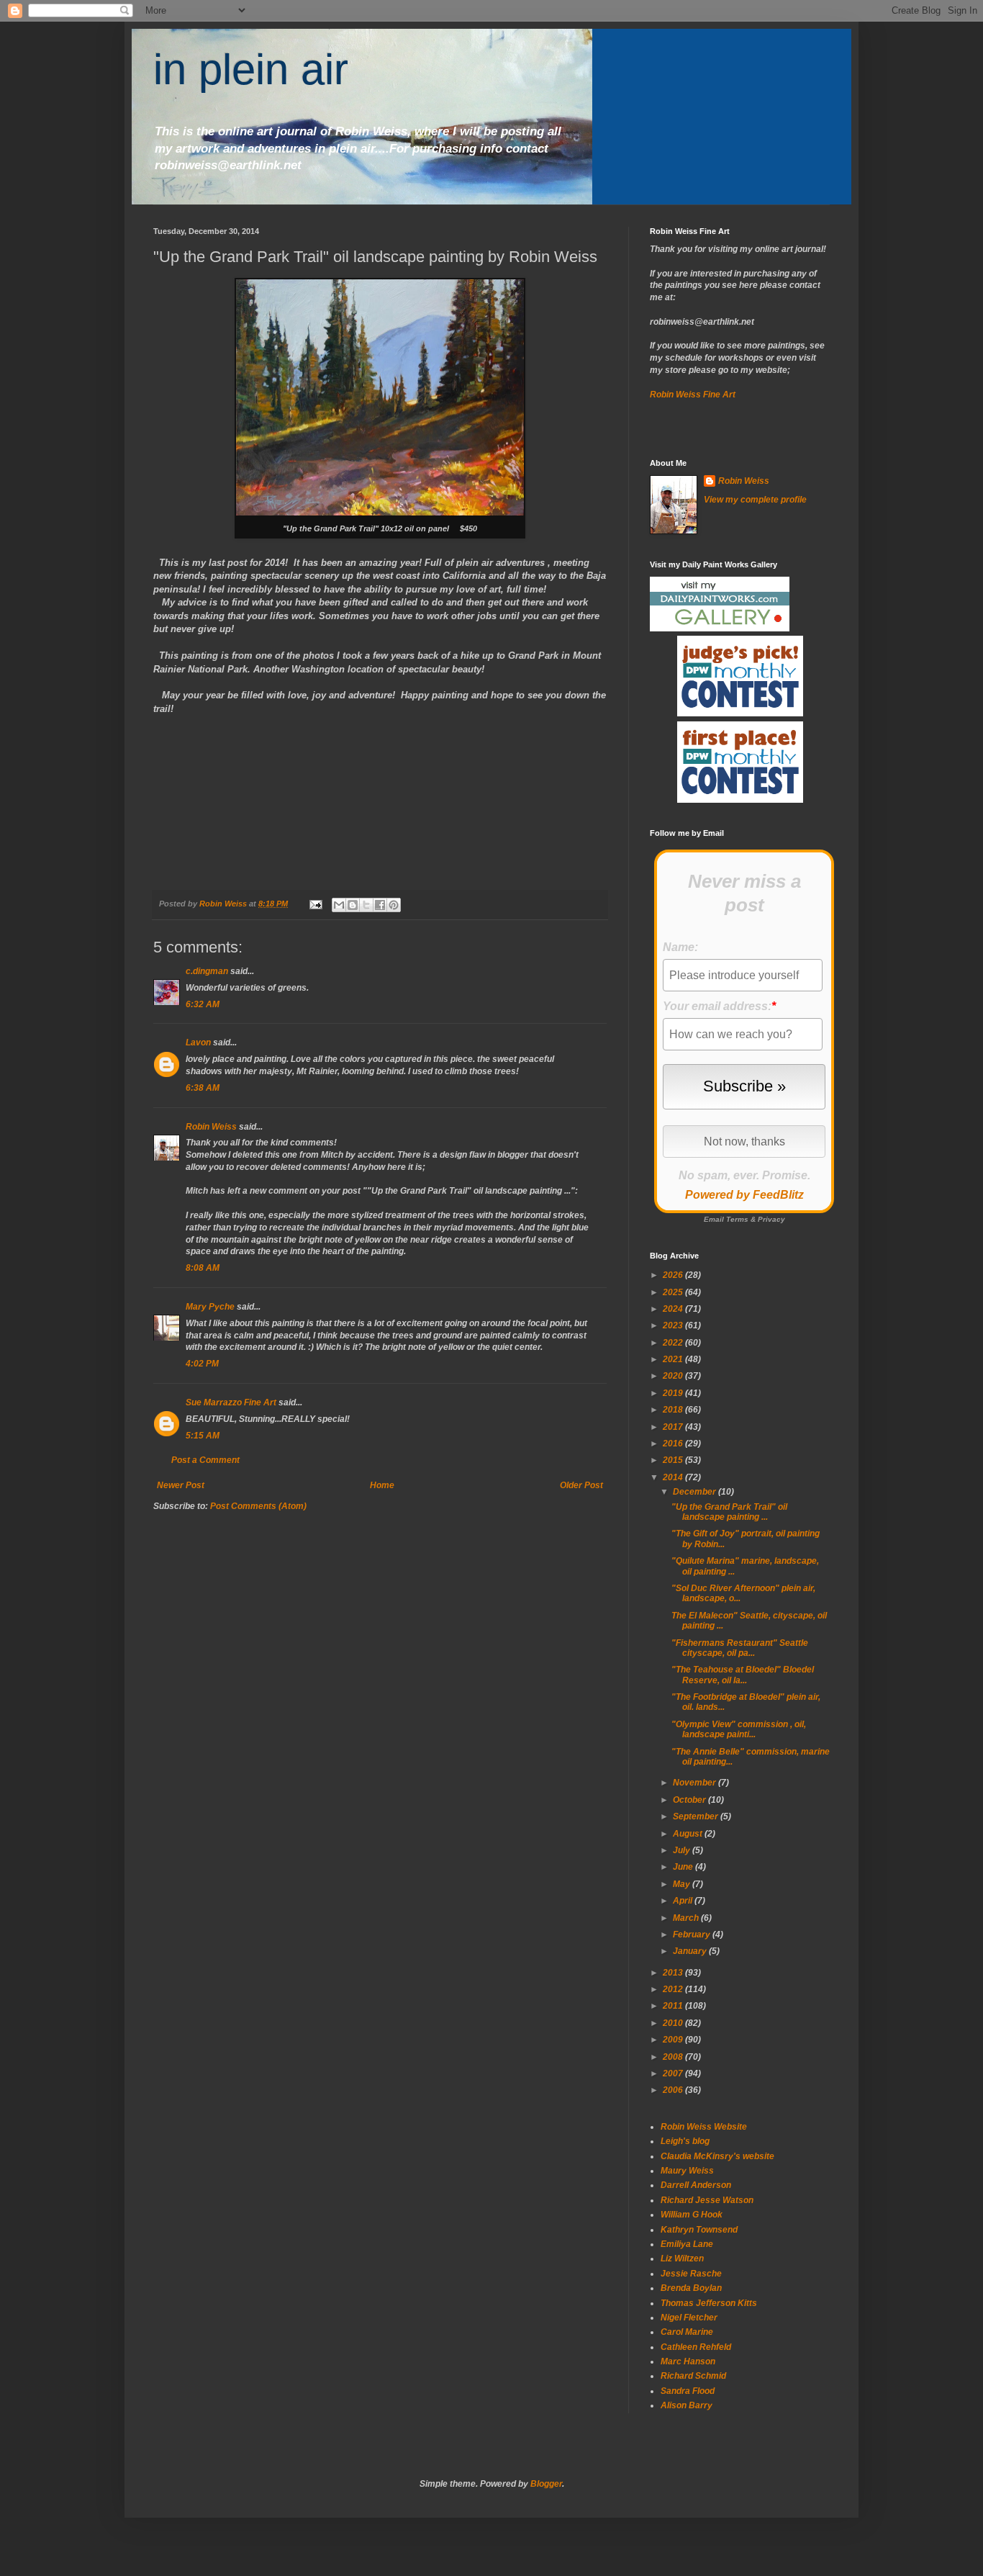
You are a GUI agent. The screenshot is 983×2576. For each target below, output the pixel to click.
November (696, 1783)
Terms (737, 1219)
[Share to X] (366, 905)
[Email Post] (315, 904)
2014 (674, 1477)
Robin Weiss (211, 1127)
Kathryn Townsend (699, 2230)
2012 (674, 1989)
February (693, 1935)
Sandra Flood (688, 2391)
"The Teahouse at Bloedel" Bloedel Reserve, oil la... (743, 1675)
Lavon (198, 1042)
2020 (674, 1376)
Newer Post (181, 1485)
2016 (674, 1444)
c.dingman (207, 971)
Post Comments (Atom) (258, 1506)
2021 (674, 1359)
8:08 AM (203, 1268)
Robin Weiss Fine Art (693, 395)
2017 (674, 1427)
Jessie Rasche (691, 2274)
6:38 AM (203, 1088)
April (684, 1901)
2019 (674, 1393)
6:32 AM (203, 1004)
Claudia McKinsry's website (717, 2156)
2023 (674, 1325)
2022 (674, 1343)
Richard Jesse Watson (707, 2200)
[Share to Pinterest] (394, 905)
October (690, 1800)
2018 (674, 1410)
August (689, 1834)
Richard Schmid (693, 2376)
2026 (674, 1275)
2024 (674, 1309)
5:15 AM (203, 1436)
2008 (674, 2057)
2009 (674, 2040)
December (696, 1492)
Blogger (546, 2484)
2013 (674, 1973)
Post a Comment (205, 1460)
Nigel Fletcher (689, 2318)
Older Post (581, 1485)
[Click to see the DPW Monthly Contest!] (740, 713)
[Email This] (339, 905)
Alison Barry (687, 2405)
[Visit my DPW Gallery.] (720, 629)
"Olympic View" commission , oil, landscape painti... (739, 1729)
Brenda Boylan (691, 2288)
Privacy (771, 1219)
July (683, 1850)
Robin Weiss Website (704, 2127)
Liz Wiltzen (682, 2258)
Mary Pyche (210, 1307)
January (691, 1951)
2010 (674, 2023)
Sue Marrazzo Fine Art (231, 1402)
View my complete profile (755, 500)
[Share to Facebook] (380, 905)
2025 (674, 1292)
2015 (674, 1460)
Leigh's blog (685, 2141)
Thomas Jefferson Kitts (709, 2303)
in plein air (251, 69)
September (697, 1816)
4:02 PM (202, 1364)
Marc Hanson (688, 2361)
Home (382, 1485)
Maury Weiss (687, 2171)
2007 (674, 2073)
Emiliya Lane (687, 2244)
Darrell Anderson (696, 2185)
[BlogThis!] (353, 905)
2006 (674, 2090)
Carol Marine (687, 2332)
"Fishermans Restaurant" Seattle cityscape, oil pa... (740, 1648)
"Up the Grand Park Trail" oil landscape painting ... (729, 1512)
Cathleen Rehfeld (696, 2347)
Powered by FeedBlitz (744, 1195)
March (687, 1918)
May (683, 1884)
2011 (674, 2006)
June (684, 1867)
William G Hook (692, 2215)
